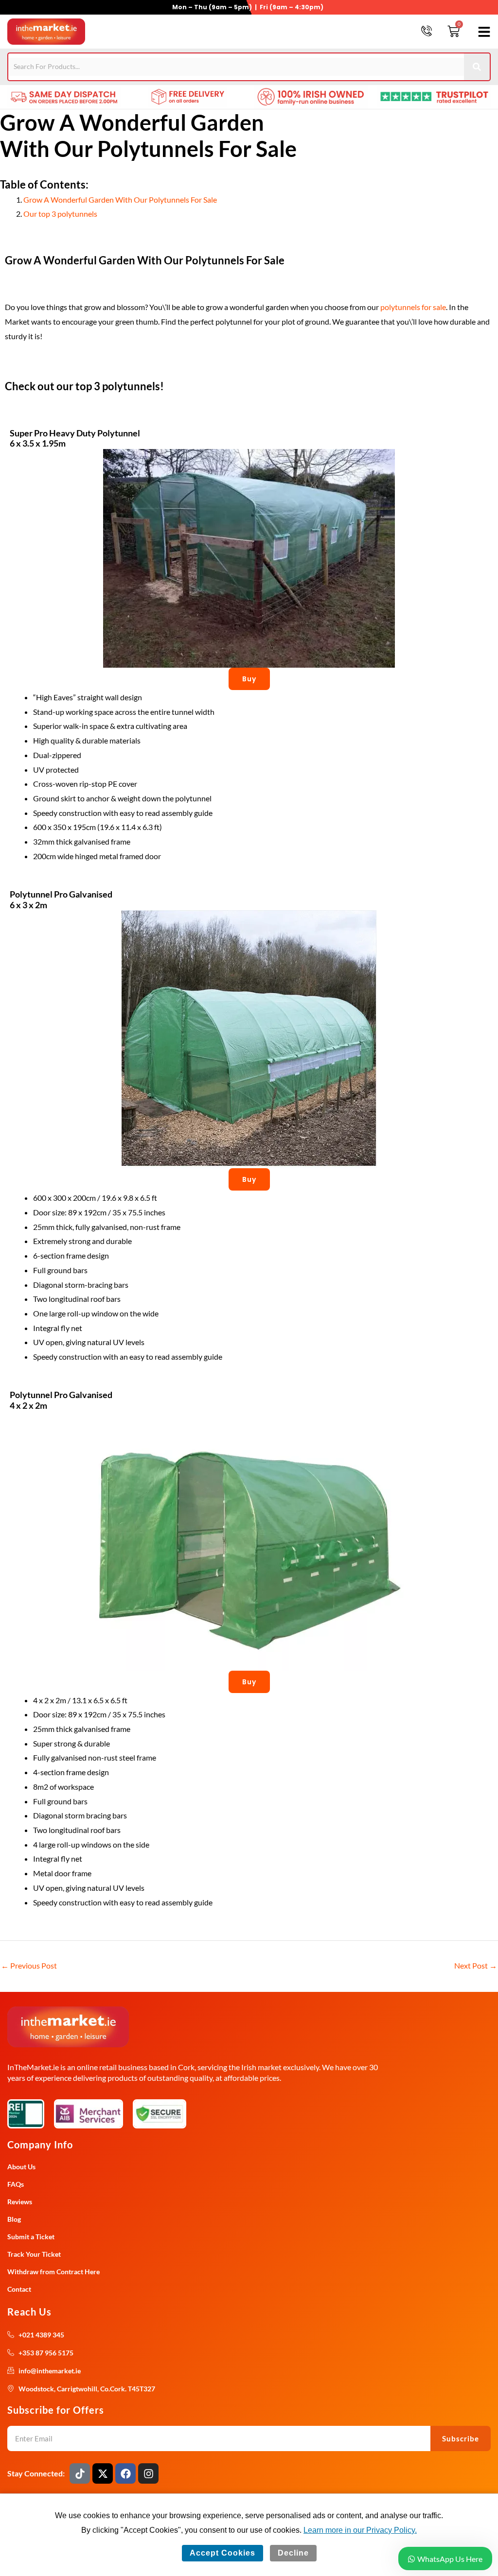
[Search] (477, 67)
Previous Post (29, 1965)
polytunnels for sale (413, 307)
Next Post (476, 1965)
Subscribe (461, 2438)
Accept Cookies (222, 2553)
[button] (482, 32)
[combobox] (236, 67)
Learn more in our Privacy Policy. (360, 2530)
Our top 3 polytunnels (60, 214)
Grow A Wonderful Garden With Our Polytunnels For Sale (120, 199)
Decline (293, 2553)
